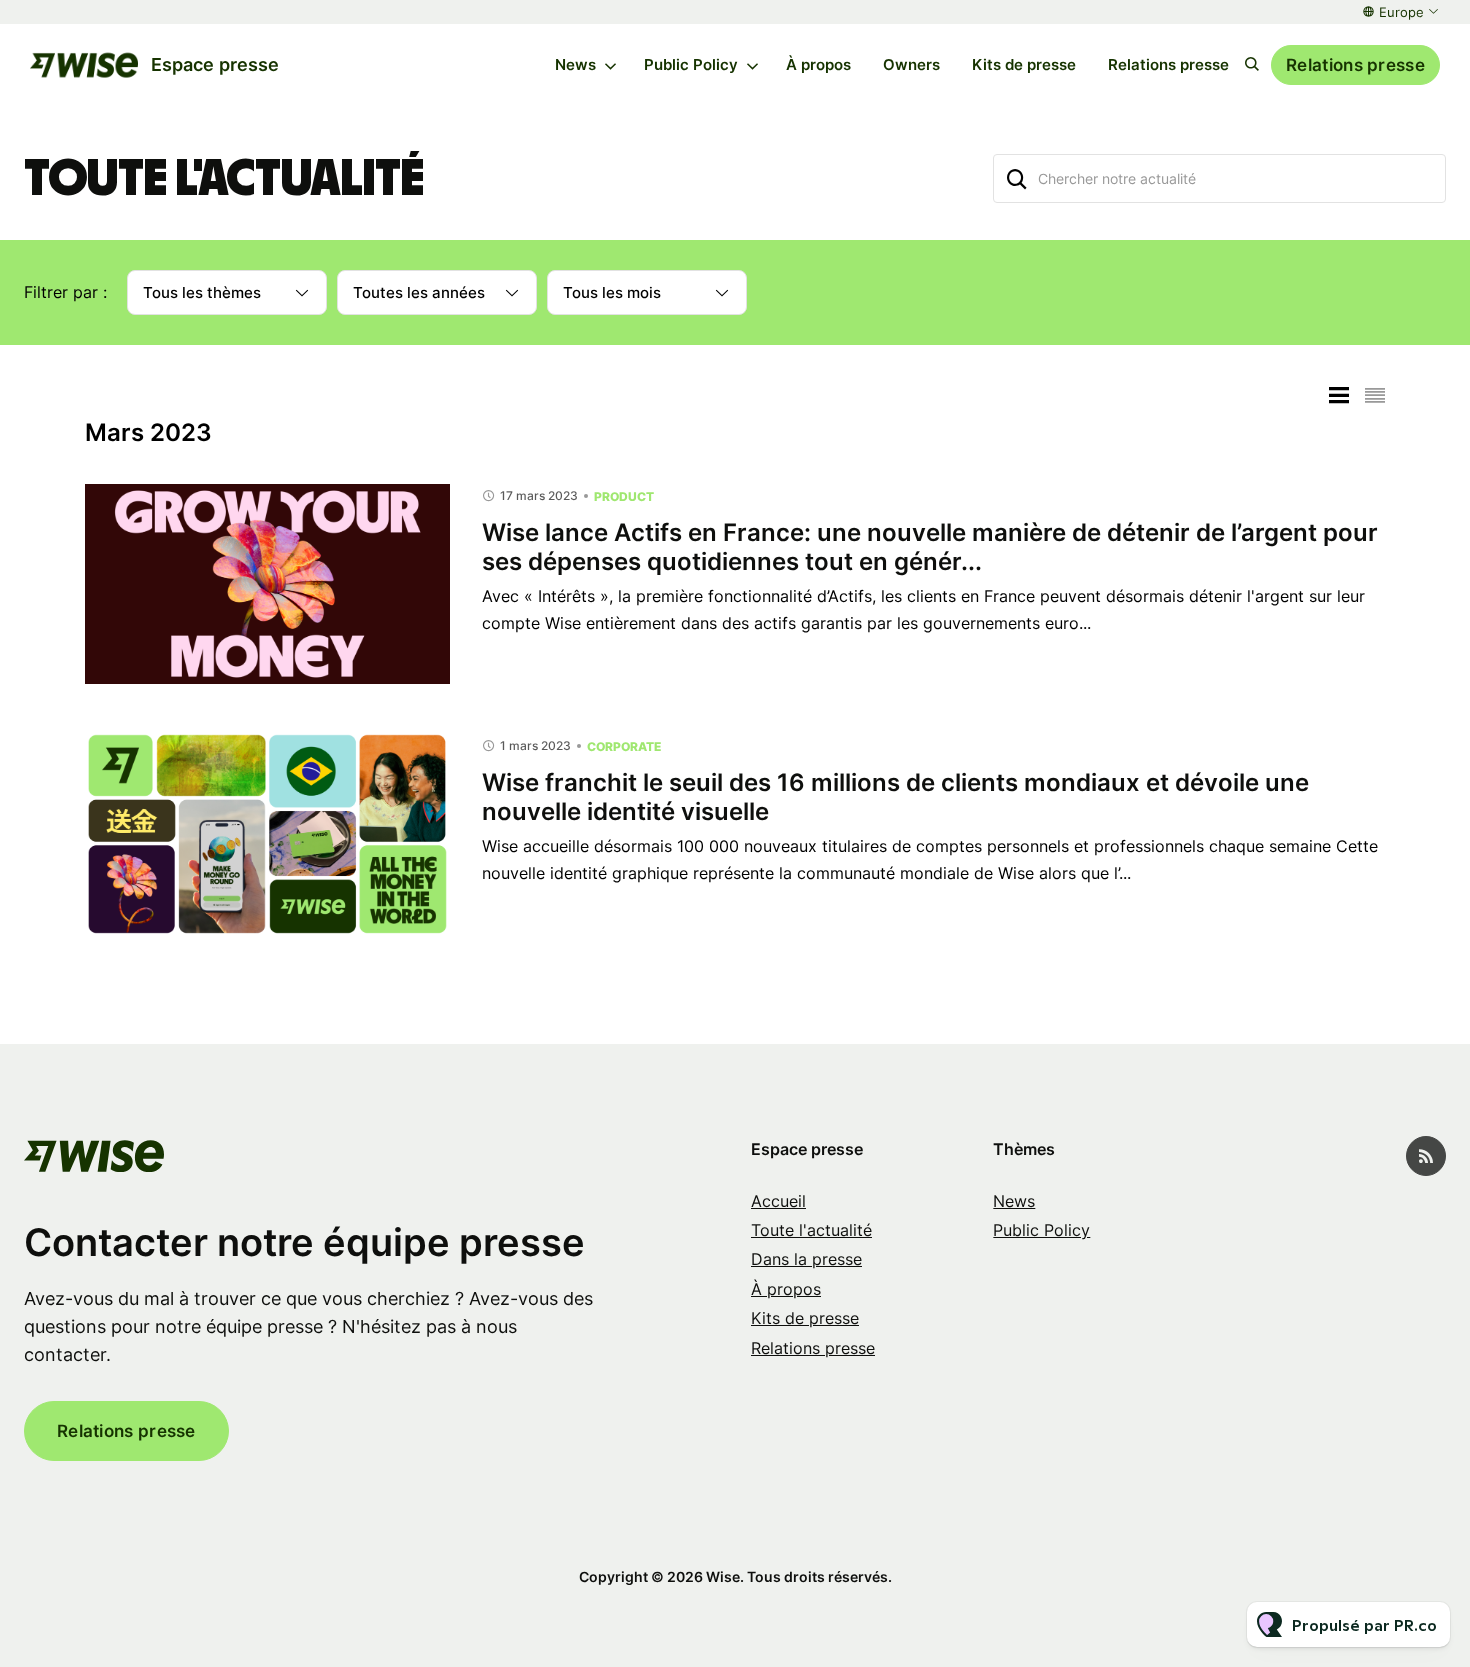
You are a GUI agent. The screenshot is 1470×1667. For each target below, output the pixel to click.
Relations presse (1168, 64)
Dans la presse (806, 1259)
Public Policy (691, 64)
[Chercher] (1017, 178)
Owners (911, 64)
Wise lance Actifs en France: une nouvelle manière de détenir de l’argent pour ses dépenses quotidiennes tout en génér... (930, 547)
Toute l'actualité (811, 1230)
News (575, 64)
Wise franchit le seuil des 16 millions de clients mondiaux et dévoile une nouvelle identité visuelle (895, 797)
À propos (818, 64)
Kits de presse (1024, 64)
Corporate (624, 746)
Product (624, 496)
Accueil (778, 1201)
